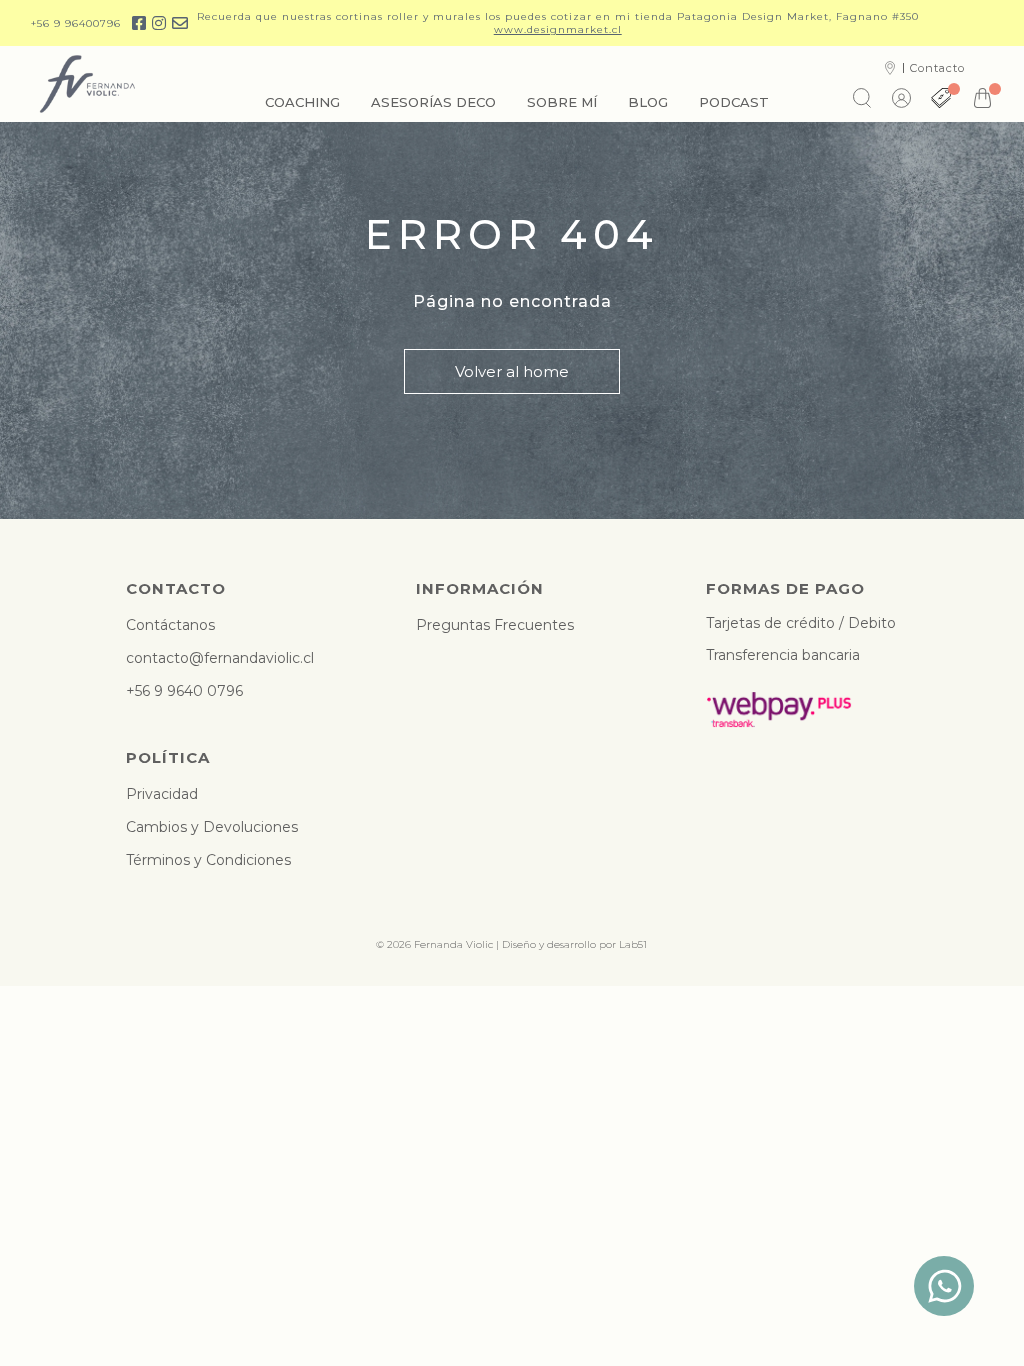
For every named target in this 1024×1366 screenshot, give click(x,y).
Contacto (937, 68)
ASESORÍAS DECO (433, 102)
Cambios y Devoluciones (212, 827)
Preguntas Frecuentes (495, 625)
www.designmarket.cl (558, 29)
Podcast (734, 102)
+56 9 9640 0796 (184, 691)
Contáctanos (170, 625)
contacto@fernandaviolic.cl (220, 658)
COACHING (302, 102)
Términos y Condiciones (208, 860)
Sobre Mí (562, 102)
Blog (648, 102)
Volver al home (512, 371)
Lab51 (633, 944)
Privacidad (162, 794)
